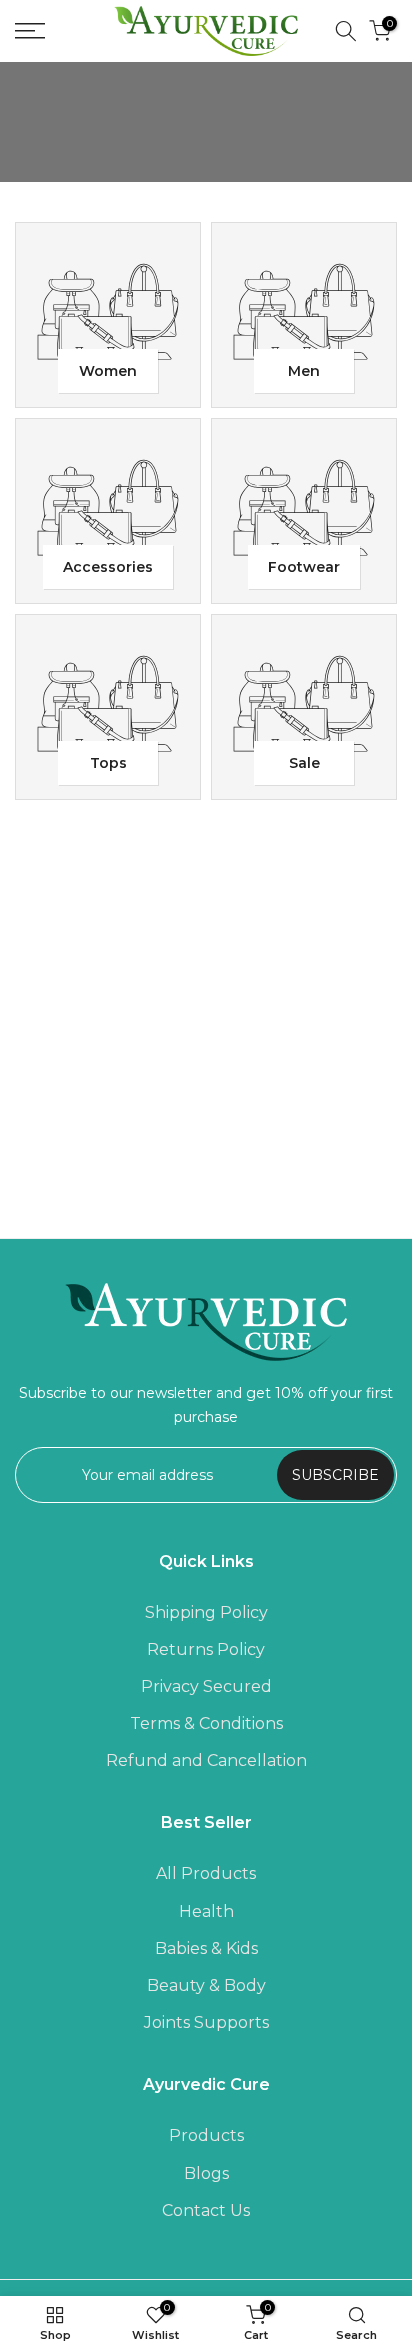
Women (108, 371)
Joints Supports (206, 2022)
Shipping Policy (206, 1612)
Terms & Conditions (206, 1723)
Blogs (206, 2173)
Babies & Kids (206, 1948)
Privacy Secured (206, 1686)
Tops (108, 763)
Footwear (304, 567)
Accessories (108, 567)
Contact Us (206, 2210)
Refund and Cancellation (206, 1760)
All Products (206, 1873)
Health (206, 1911)
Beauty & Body (206, 1985)
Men (304, 371)
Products (206, 2135)
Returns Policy (206, 1649)
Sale (304, 763)
